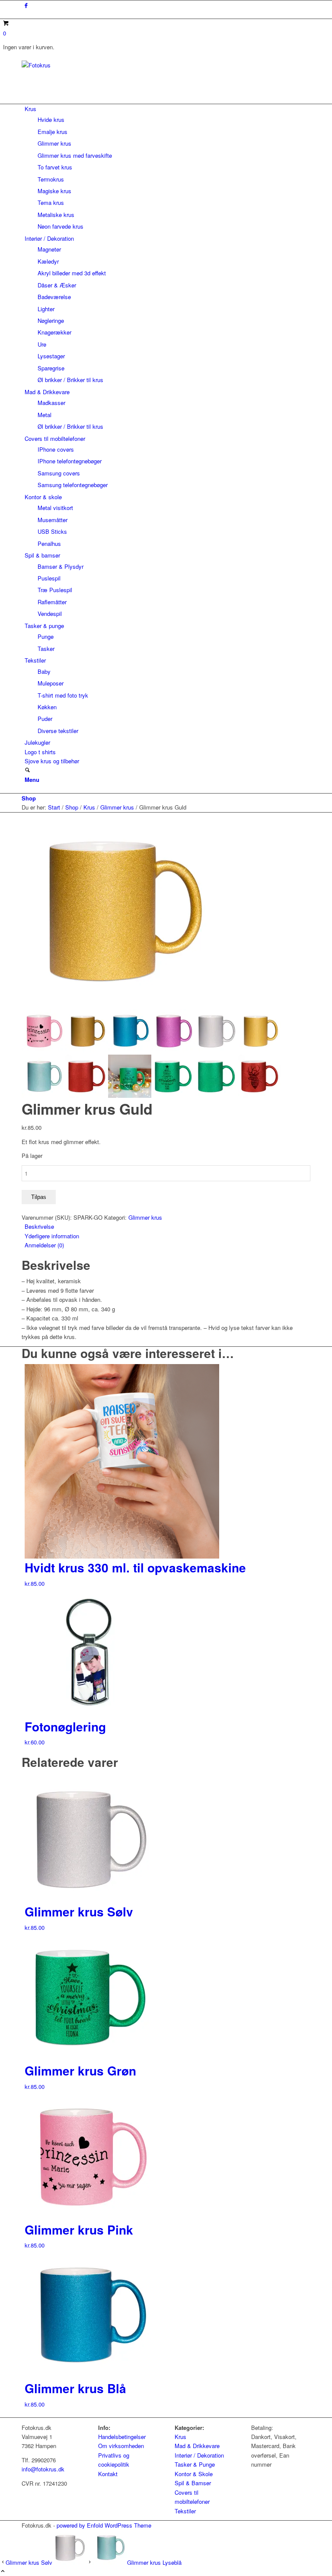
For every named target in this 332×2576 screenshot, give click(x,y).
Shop (29, 798)
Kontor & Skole (194, 2474)
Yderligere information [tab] (52, 1236)
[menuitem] (168, 168)
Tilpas (39, 1197)
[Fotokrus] (86, 65)
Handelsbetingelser (122, 2437)
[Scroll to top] (3, 2571)
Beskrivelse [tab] (39, 1226)
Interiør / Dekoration (199, 2455)
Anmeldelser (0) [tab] (44, 1245)
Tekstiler (185, 2511)
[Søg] (27, 770)
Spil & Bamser (193, 2483)
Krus (180, 2437)
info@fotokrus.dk (43, 2469)
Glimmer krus (145, 1217)
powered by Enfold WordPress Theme (104, 2525)
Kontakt (108, 2474)
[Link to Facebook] (26, 5)
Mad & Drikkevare (197, 2446)
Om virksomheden (121, 2446)
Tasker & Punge (195, 2464)
